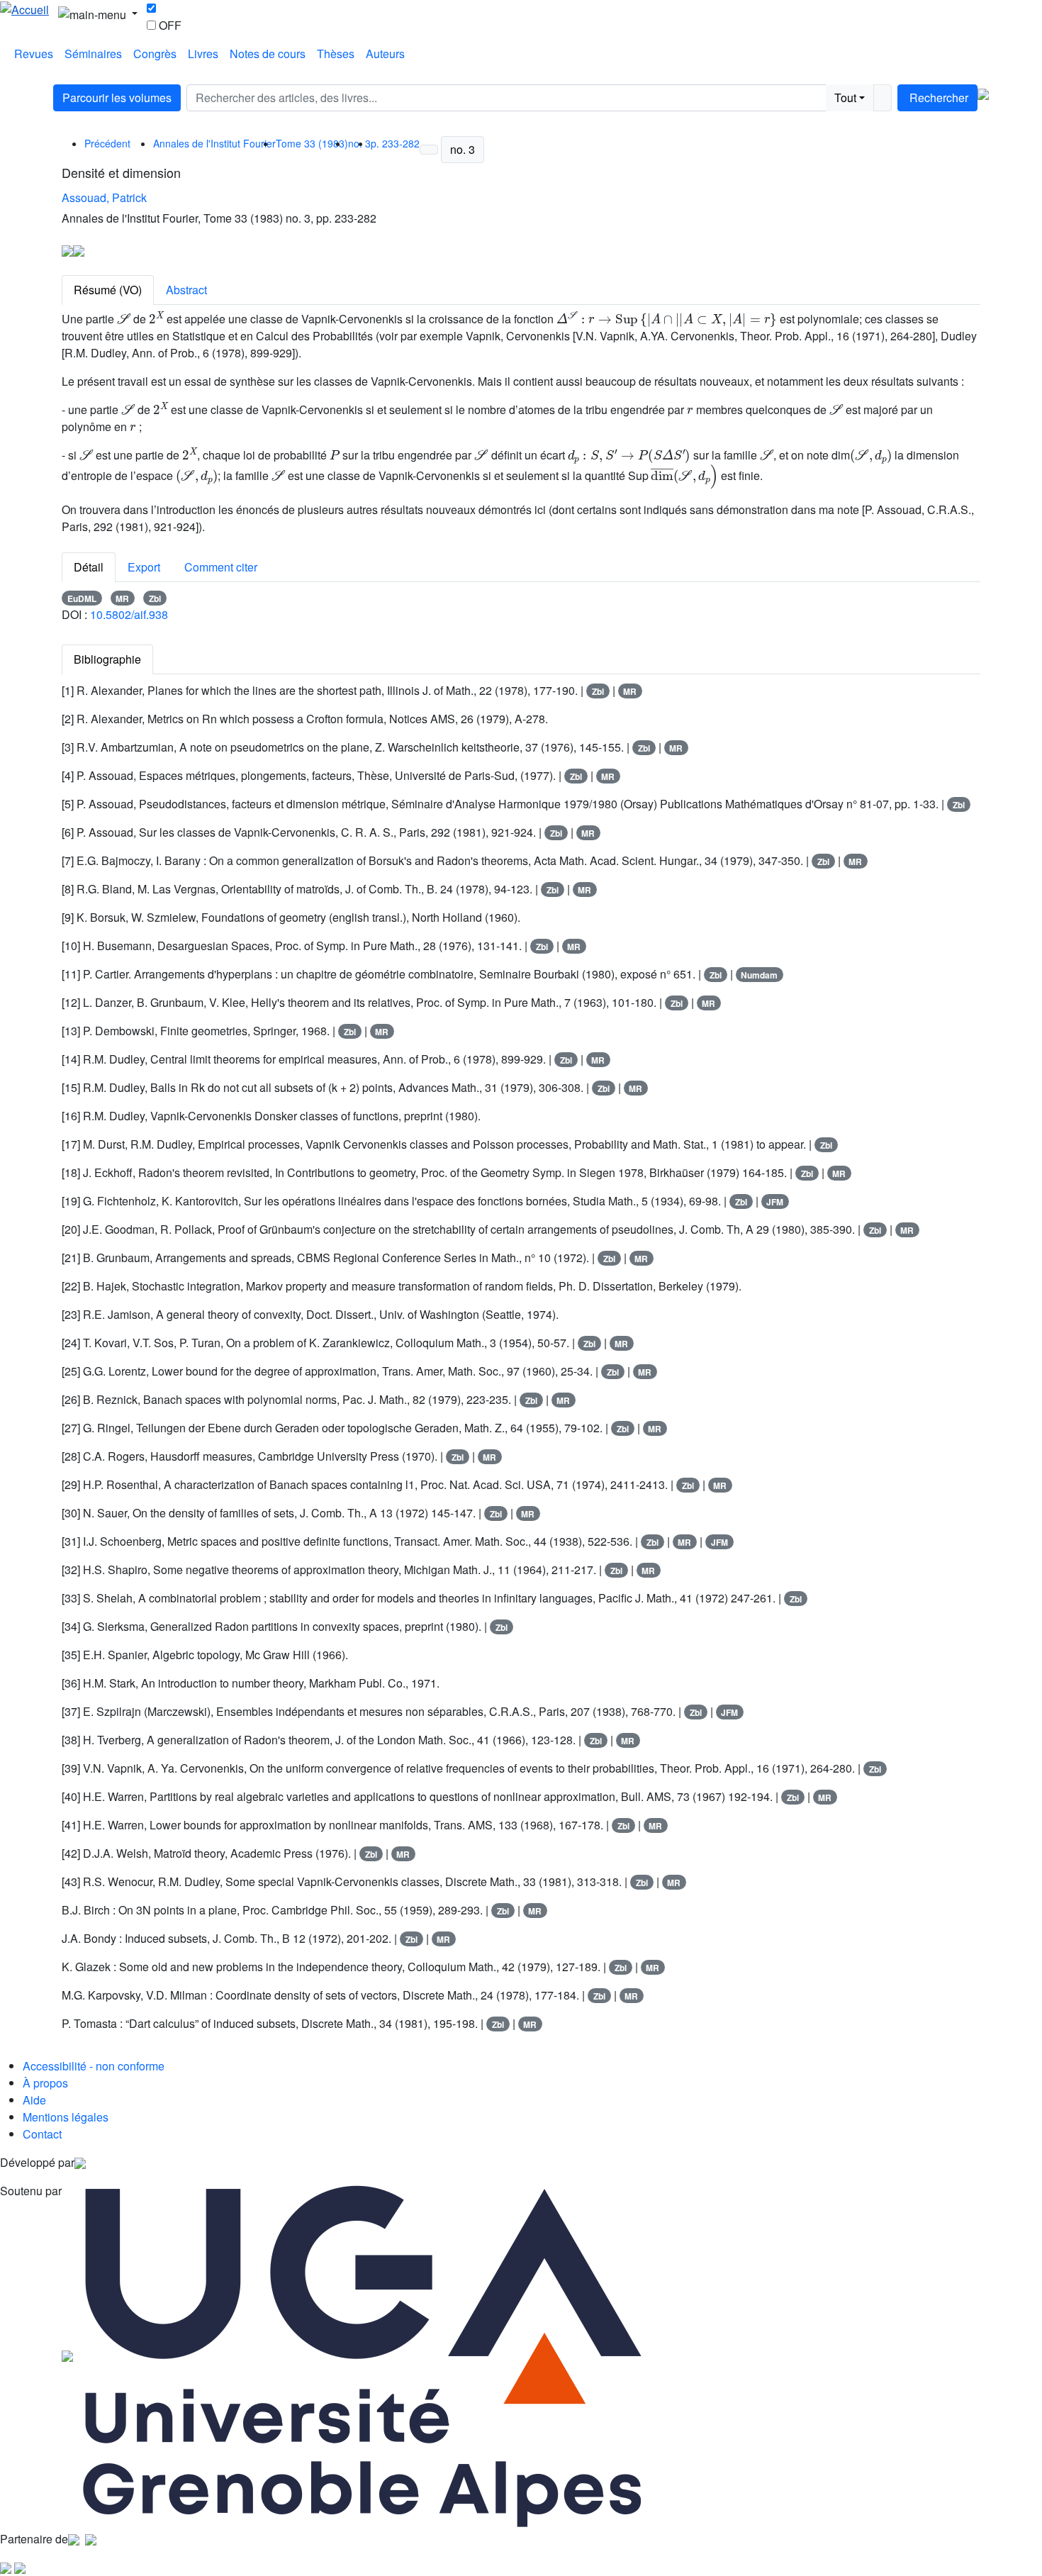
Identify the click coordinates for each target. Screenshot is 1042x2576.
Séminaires (93, 54)
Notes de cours (268, 54)
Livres (203, 54)
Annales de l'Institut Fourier (214, 143)
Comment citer (221, 567)
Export (144, 567)
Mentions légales (66, 2117)
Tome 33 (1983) (312, 143)
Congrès (155, 54)
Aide (34, 2100)
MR (122, 598)
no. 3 (463, 149)
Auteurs (385, 54)
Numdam (759, 975)
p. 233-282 (395, 143)
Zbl (155, 598)
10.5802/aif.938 (129, 614)
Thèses (336, 54)
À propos (45, 2083)
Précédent (107, 143)
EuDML (82, 598)
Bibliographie (107, 659)
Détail (89, 567)
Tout (845, 97)
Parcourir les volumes (117, 97)
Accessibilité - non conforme (94, 2066)
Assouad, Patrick (104, 197)
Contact (42, 2134)
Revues (34, 54)
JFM (775, 1202)
